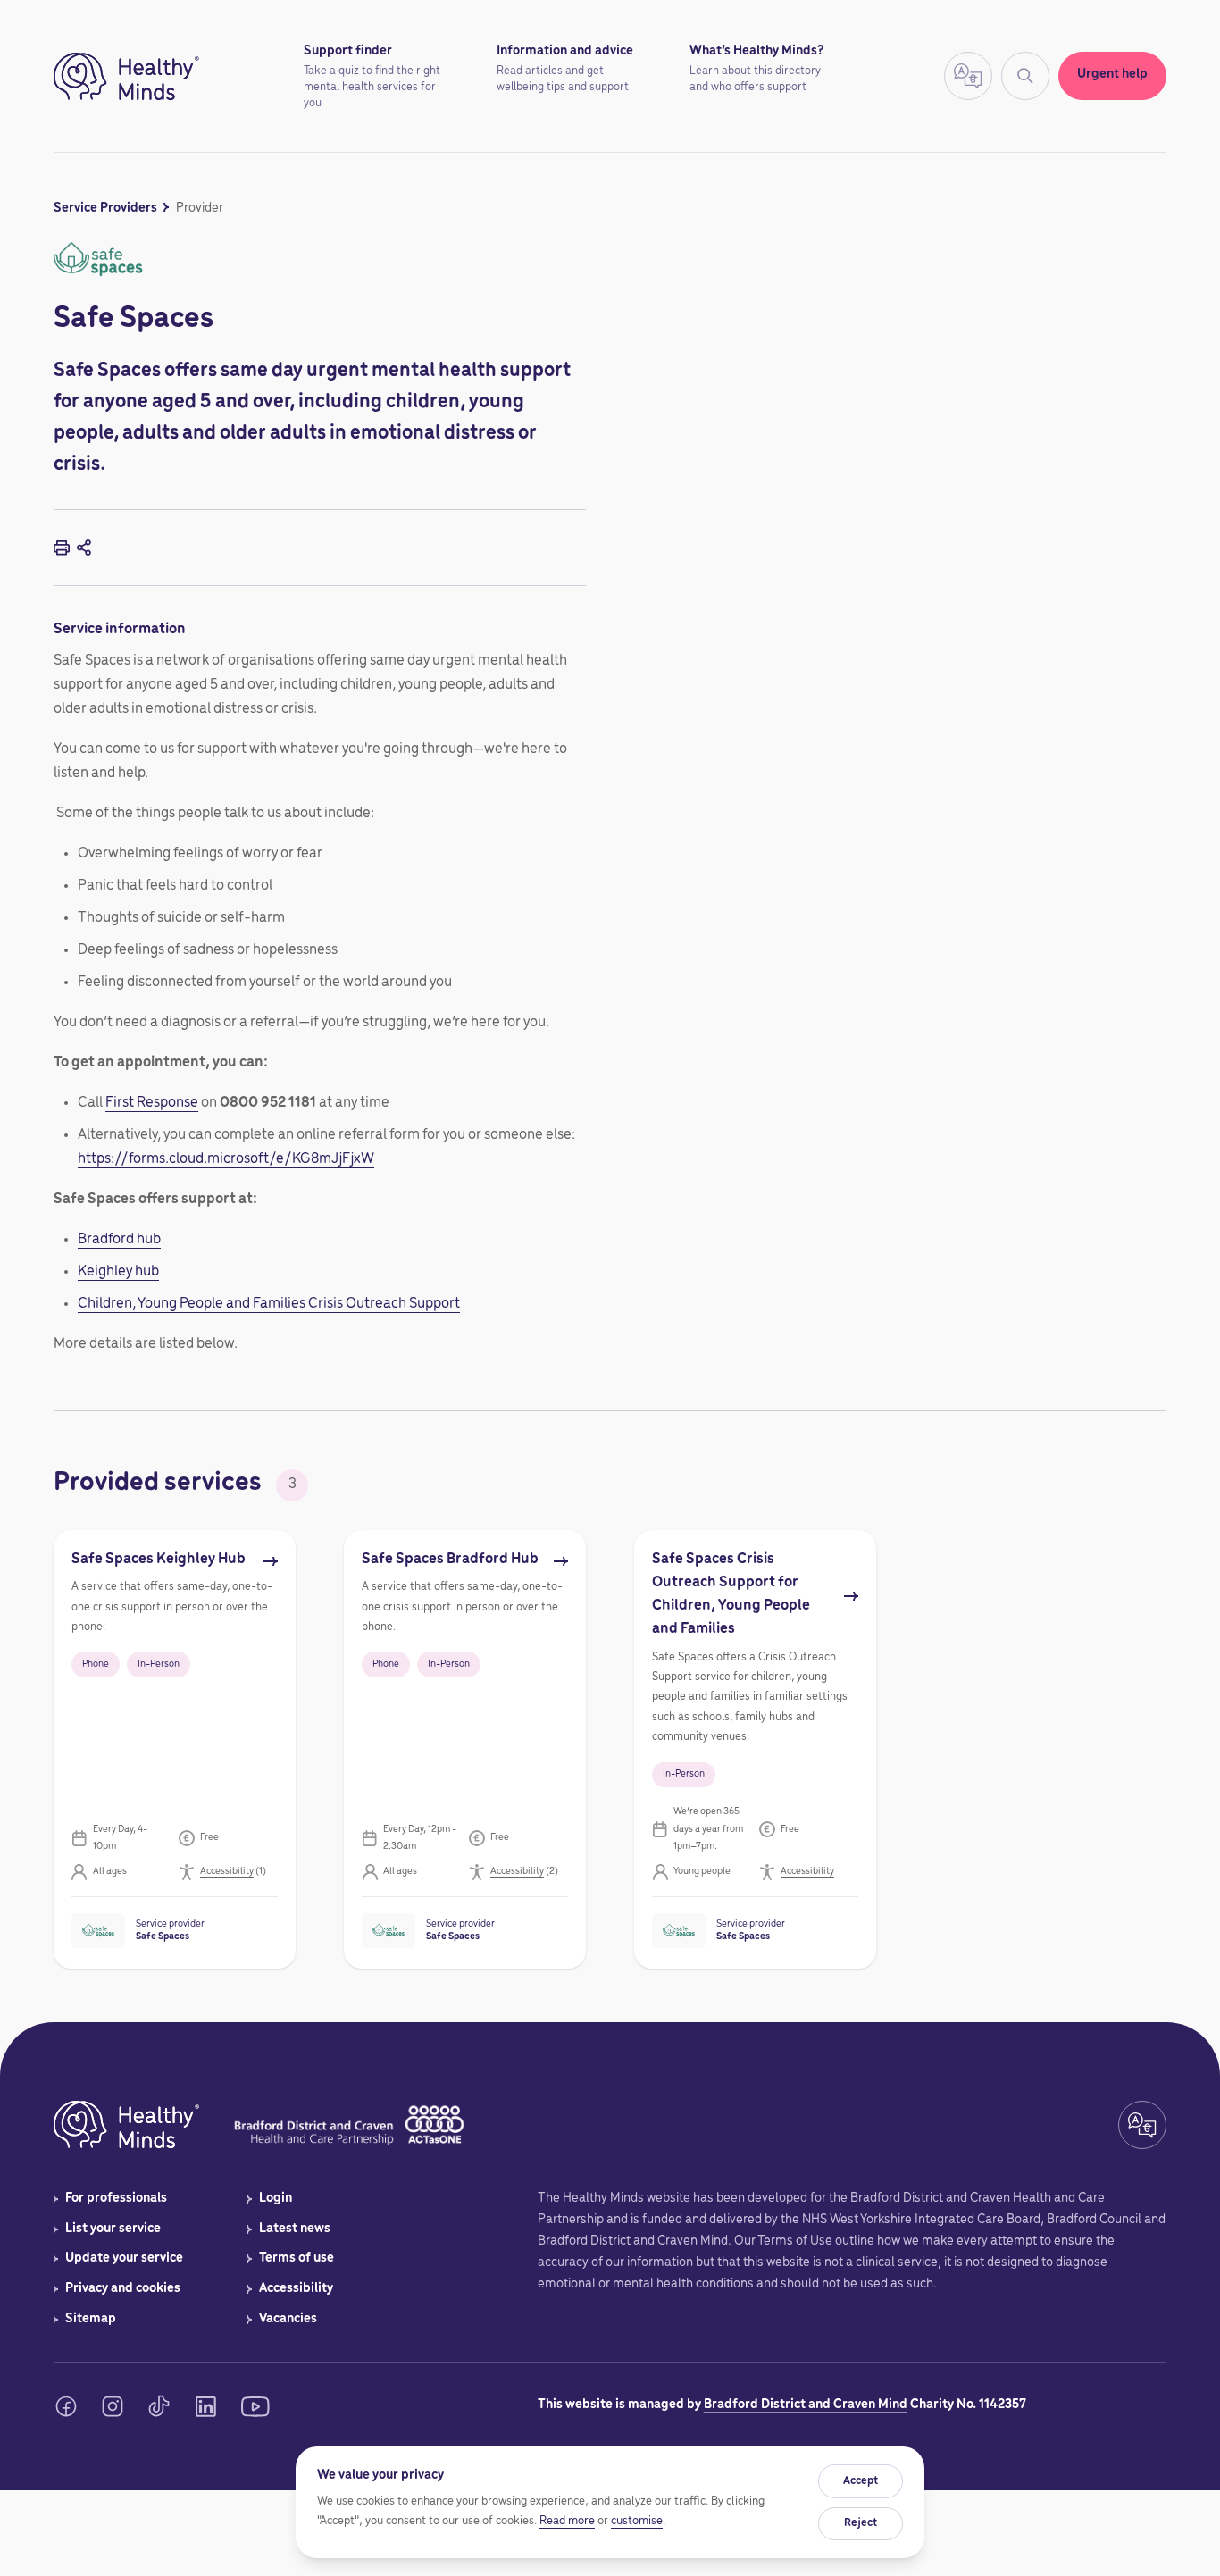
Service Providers (105, 208)
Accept (861, 2481)
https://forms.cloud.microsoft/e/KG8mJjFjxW (226, 1159)
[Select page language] (968, 76)
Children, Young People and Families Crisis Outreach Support (269, 1304)
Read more (567, 2521)
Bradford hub (119, 1240)
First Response (152, 1103)
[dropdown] (239, 1872)
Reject (861, 2523)
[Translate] (1025, 76)
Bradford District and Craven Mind (806, 2405)
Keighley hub (118, 1272)
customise (637, 2521)
